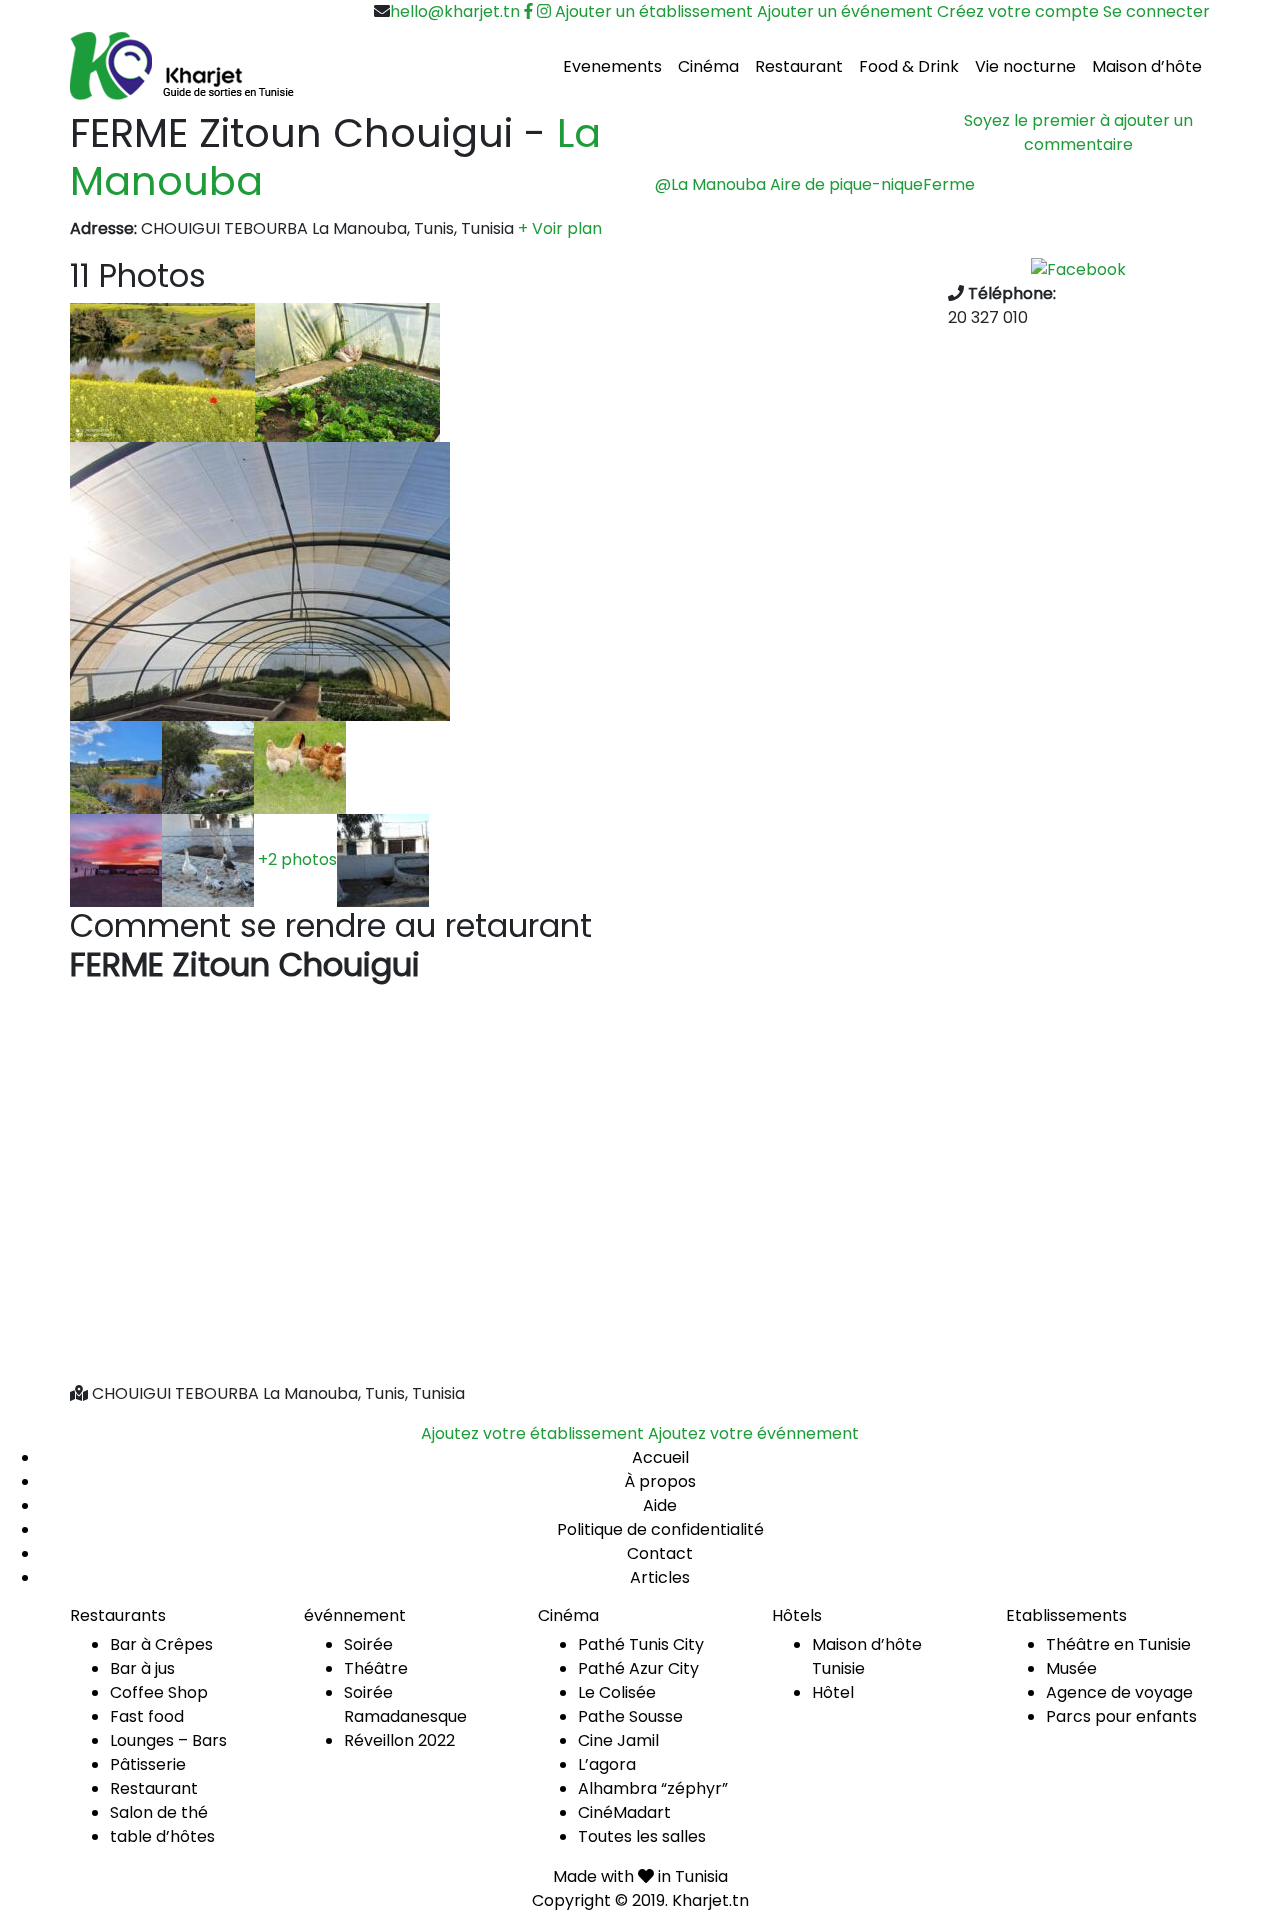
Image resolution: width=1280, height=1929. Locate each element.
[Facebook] (1078, 268)
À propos (660, 1481)
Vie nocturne (1025, 66)
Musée (1071, 1668)
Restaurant (799, 66)
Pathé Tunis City (641, 1644)
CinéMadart (624, 1812)
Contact (660, 1553)
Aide (660, 1505)
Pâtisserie (148, 1764)
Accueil (660, 1457)
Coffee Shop (159, 1692)
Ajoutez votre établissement (532, 1433)
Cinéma (708, 66)
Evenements (612, 66)
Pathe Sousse (630, 1716)
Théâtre (376, 1668)
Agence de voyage (1119, 1692)
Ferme (949, 184)
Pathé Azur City (638, 1668)
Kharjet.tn (710, 1900)
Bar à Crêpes (161, 1644)
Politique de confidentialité (660, 1529)
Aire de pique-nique (846, 184)
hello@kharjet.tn (455, 11)
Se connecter (1156, 11)
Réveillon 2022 (399, 1740)
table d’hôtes (162, 1836)
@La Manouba (710, 184)
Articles (660, 1577)
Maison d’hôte (1147, 66)
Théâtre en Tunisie (1118, 1644)
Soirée (368, 1644)
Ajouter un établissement (654, 11)
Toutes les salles (642, 1836)
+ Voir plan (560, 228)
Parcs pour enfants (1121, 1716)
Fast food (147, 1716)
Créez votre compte (1018, 11)
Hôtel (833, 1692)
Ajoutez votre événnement (753, 1433)
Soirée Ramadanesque (405, 1704)
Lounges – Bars (168, 1740)
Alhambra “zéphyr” (653, 1788)
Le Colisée (617, 1692)
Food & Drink (909, 66)
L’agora (607, 1764)
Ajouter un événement (845, 11)
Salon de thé (159, 1812)
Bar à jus (142, 1668)
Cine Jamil (618, 1740)
